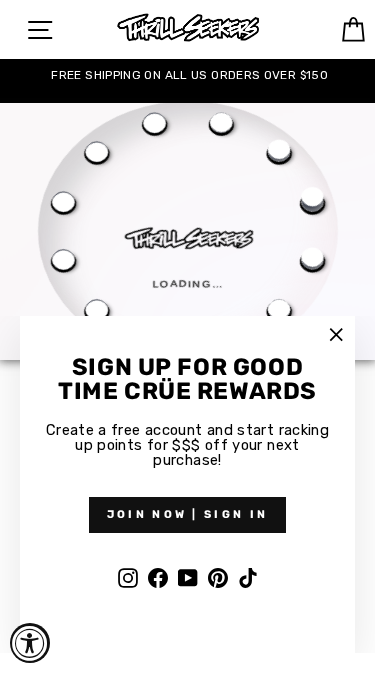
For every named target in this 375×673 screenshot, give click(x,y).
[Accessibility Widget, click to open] (30, 643)
